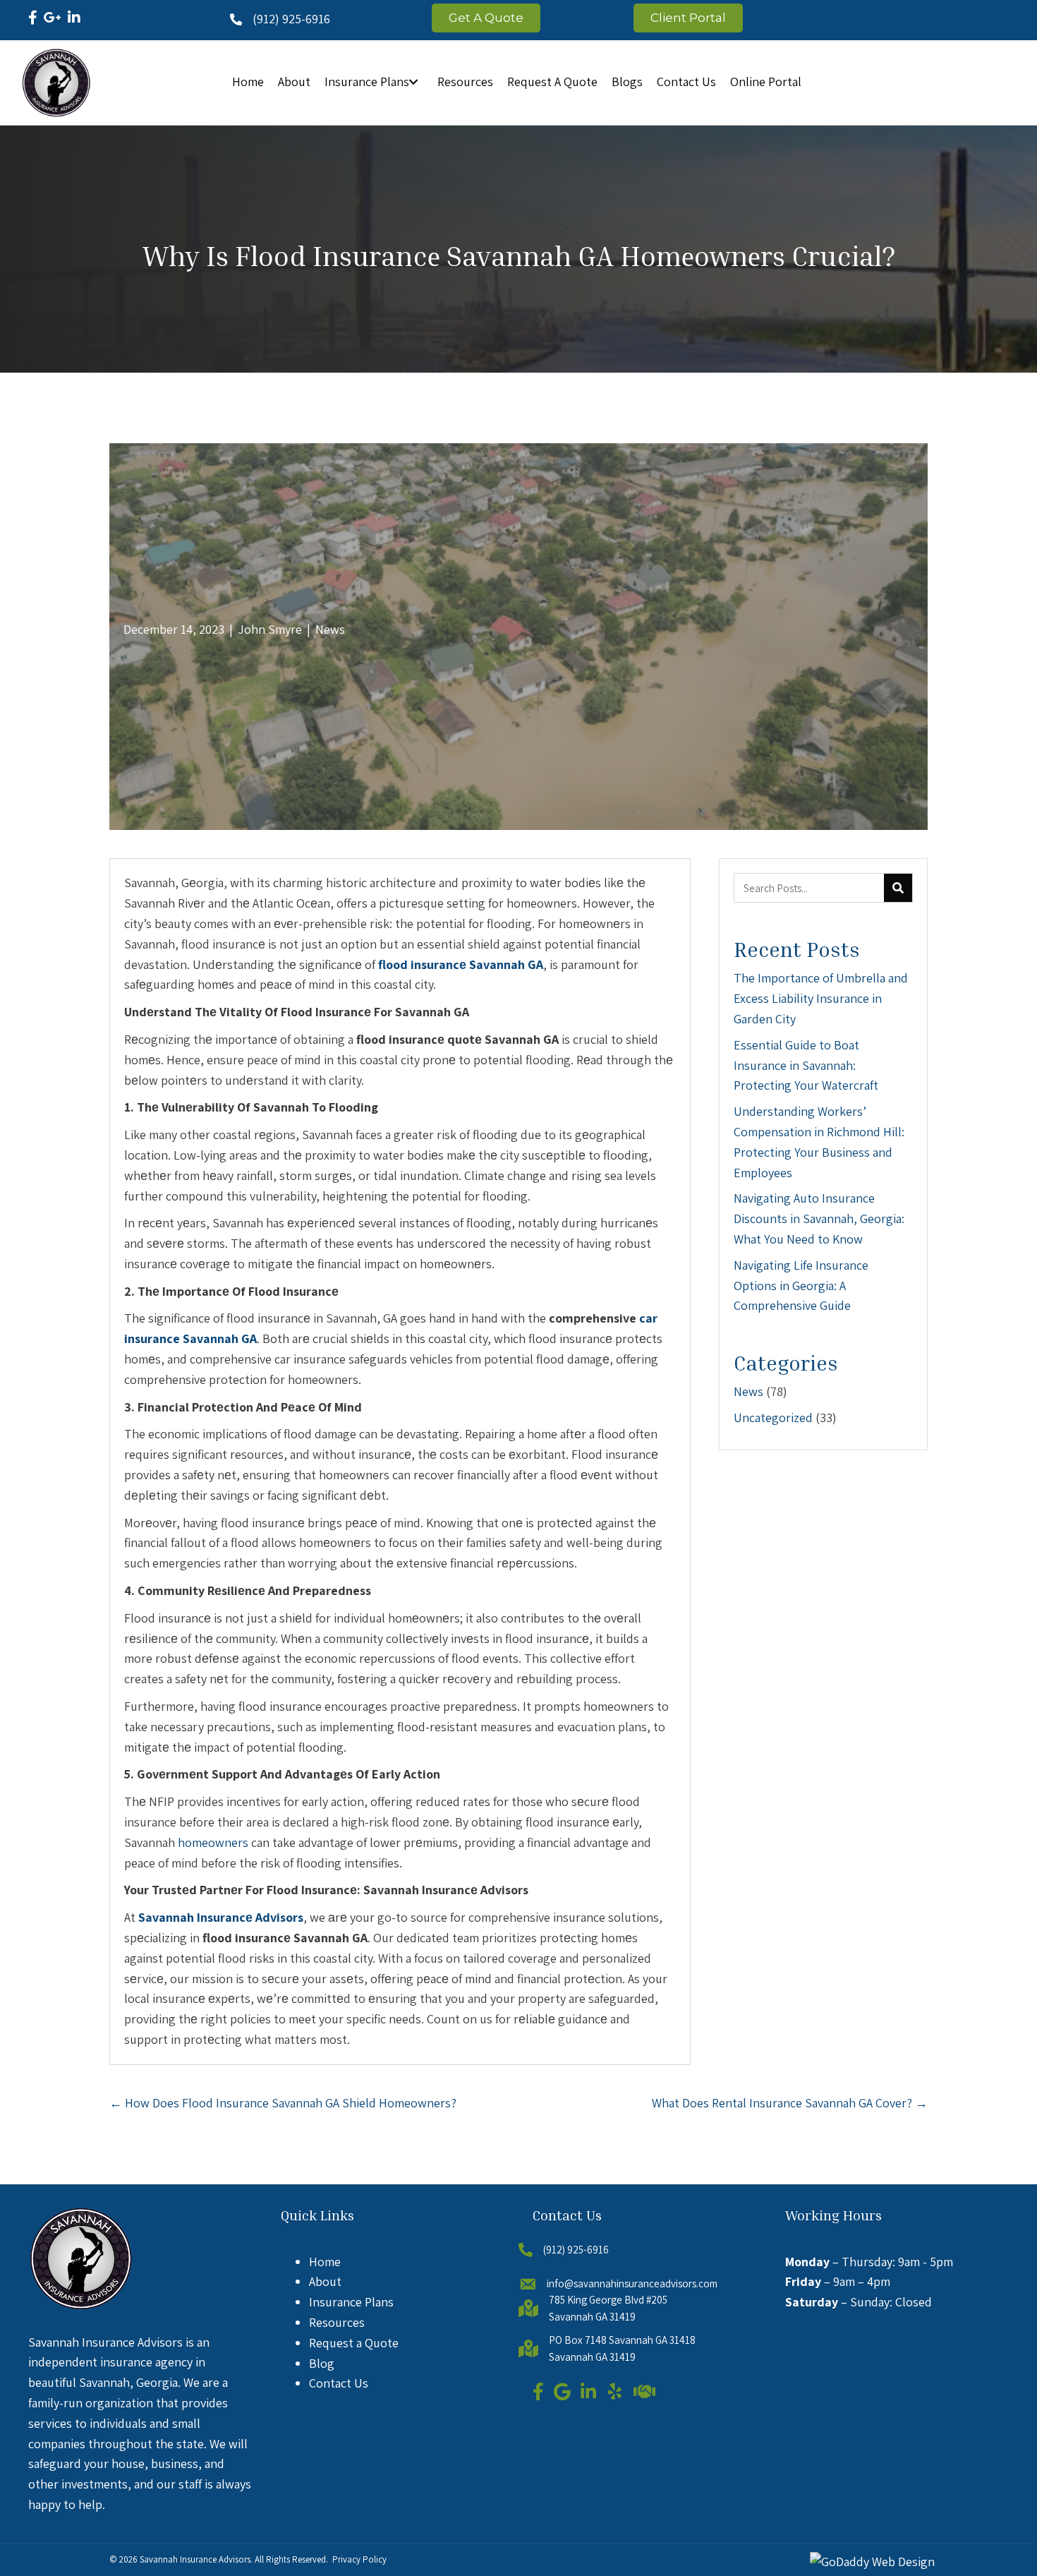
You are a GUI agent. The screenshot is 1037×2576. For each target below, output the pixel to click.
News (330, 629)
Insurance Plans (351, 2302)
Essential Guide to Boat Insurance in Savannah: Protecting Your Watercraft (806, 1065)
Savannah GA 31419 (592, 2317)
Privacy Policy (359, 2559)
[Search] (898, 888)
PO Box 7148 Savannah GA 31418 (622, 2340)
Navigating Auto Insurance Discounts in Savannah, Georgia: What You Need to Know (819, 1218)
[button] (413, 82)
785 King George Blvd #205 (608, 2300)
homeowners (213, 1842)
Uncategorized (773, 1418)
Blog (322, 2363)
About (325, 2281)
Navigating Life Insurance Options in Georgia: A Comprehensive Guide (801, 1286)
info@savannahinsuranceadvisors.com (632, 2283)
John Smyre (270, 629)
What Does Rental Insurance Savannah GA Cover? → (790, 2103)
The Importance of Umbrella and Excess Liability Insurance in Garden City (821, 998)
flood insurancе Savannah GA (461, 964)
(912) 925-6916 (291, 19)
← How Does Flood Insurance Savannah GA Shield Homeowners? (283, 2103)
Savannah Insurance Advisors (195, 2559)
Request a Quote (354, 2343)
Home (325, 2262)
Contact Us (339, 2383)
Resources (337, 2322)
